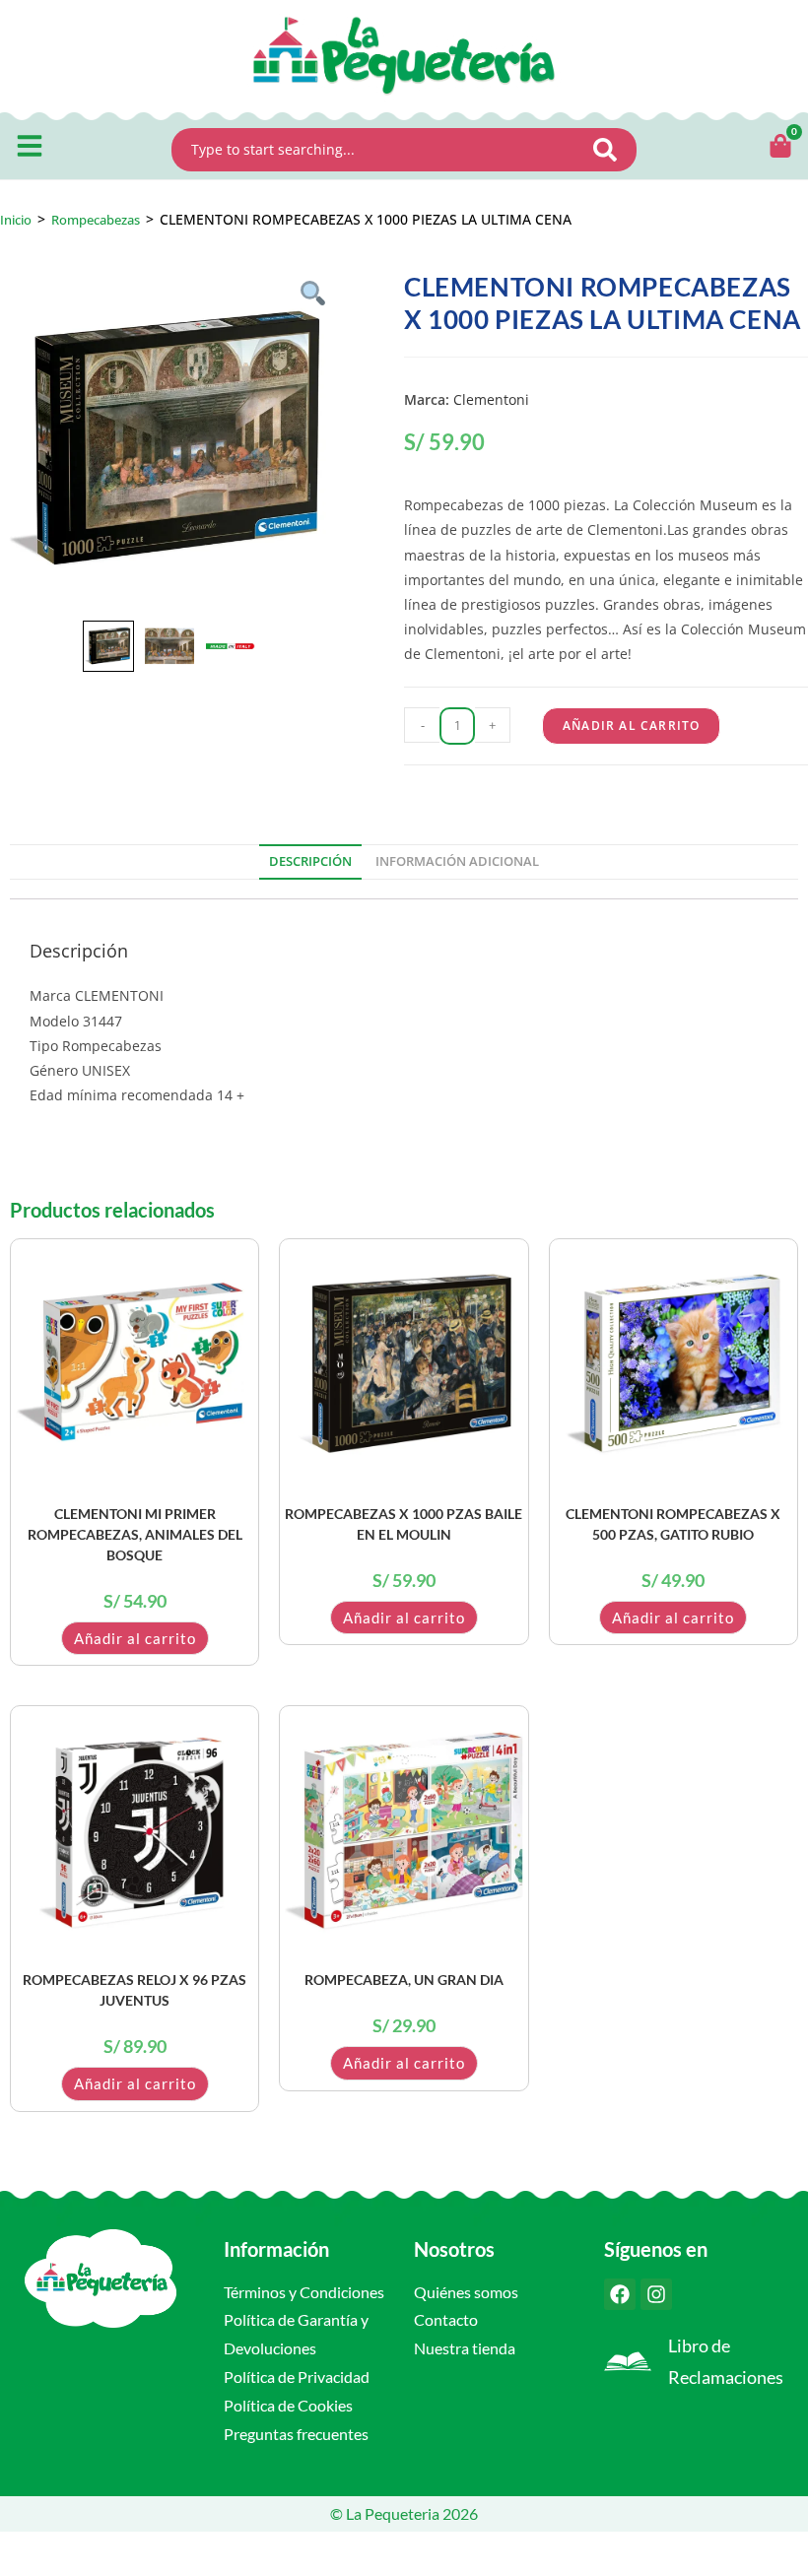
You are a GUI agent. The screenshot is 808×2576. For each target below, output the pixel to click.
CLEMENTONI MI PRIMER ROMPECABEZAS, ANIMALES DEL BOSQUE (135, 1534)
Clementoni (491, 399)
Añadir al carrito (631, 726)
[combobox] (378, 150)
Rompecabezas (96, 220)
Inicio (16, 220)
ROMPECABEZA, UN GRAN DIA (404, 1980)
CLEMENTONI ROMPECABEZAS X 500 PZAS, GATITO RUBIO (673, 1524)
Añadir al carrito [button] (135, 1638)
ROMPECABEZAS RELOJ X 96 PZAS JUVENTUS (135, 1990)
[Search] (611, 150)
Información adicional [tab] (457, 861)
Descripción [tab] (310, 861)
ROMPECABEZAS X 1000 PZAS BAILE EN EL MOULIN (404, 1524)
